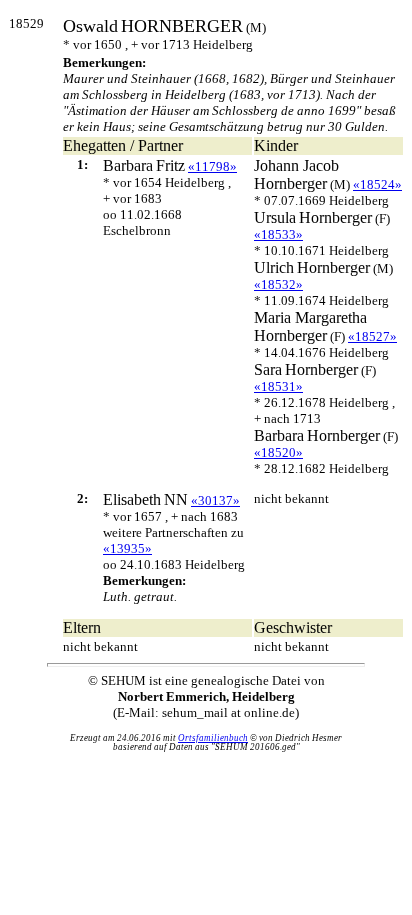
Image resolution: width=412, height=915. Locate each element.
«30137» (215, 500)
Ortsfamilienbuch (213, 738)
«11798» (212, 166)
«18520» (278, 452)
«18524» (377, 184)
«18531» (278, 386)
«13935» (127, 548)
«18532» (278, 284)
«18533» (278, 234)
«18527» (372, 336)
